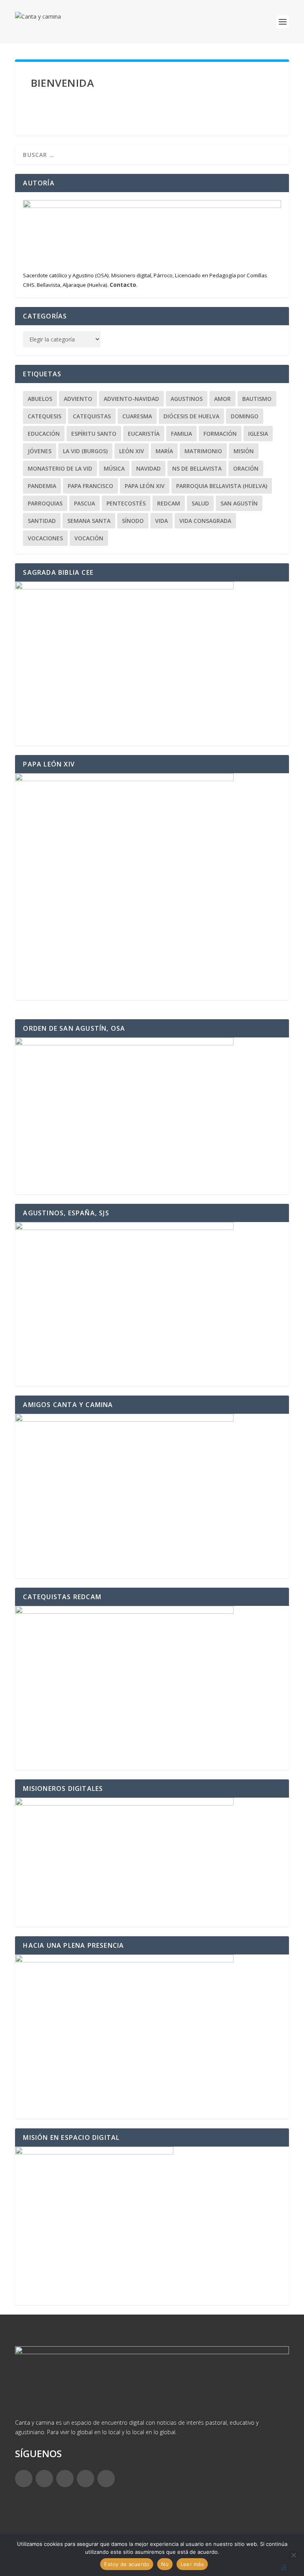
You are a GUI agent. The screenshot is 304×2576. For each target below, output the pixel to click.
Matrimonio (203, 451)
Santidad (42, 521)
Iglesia (258, 434)
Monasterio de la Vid (60, 468)
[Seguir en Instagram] (65, 2479)
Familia (181, 434)
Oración (246, 468)
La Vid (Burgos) (85, 451)
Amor (222, 399)
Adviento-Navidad (131, 399)
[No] (293, 2555)
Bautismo (257, 399)
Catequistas (92, 416)
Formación (220, 434)
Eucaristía (144, 434)
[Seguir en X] (44, 2479)
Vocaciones (45, 538)
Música (114, 468)
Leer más (192, 2564)
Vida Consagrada (205, 521)
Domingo (245, 416)
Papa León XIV (145, 486)
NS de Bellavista (197, 468)
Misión (244, 451)
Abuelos (40, 399)
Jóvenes (40, 451)
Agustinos (187, 399)
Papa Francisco (90, 486)
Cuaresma (137, 416)
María (164, 451)
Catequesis (45, 416)
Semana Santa (89, 521)
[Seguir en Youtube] (106, 2479)
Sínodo (133, 521)
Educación (44, 434)
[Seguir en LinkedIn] (85, 2479)
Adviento (78, 399)
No (165, 2564)
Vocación (89, 538)
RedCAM (169, 503)
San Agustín (239, 503)
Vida (161, 521)
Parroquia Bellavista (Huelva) (222, 486)
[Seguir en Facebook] (24, 2479)
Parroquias (45, 503)
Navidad (148, 468)
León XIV (132, 451)
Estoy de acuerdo (127, 2564)
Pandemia (42, 486)
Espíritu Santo (94, 434)
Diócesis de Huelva (191, 416)
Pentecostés (126, 503)
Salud (200, 503)
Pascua (85, 503)
